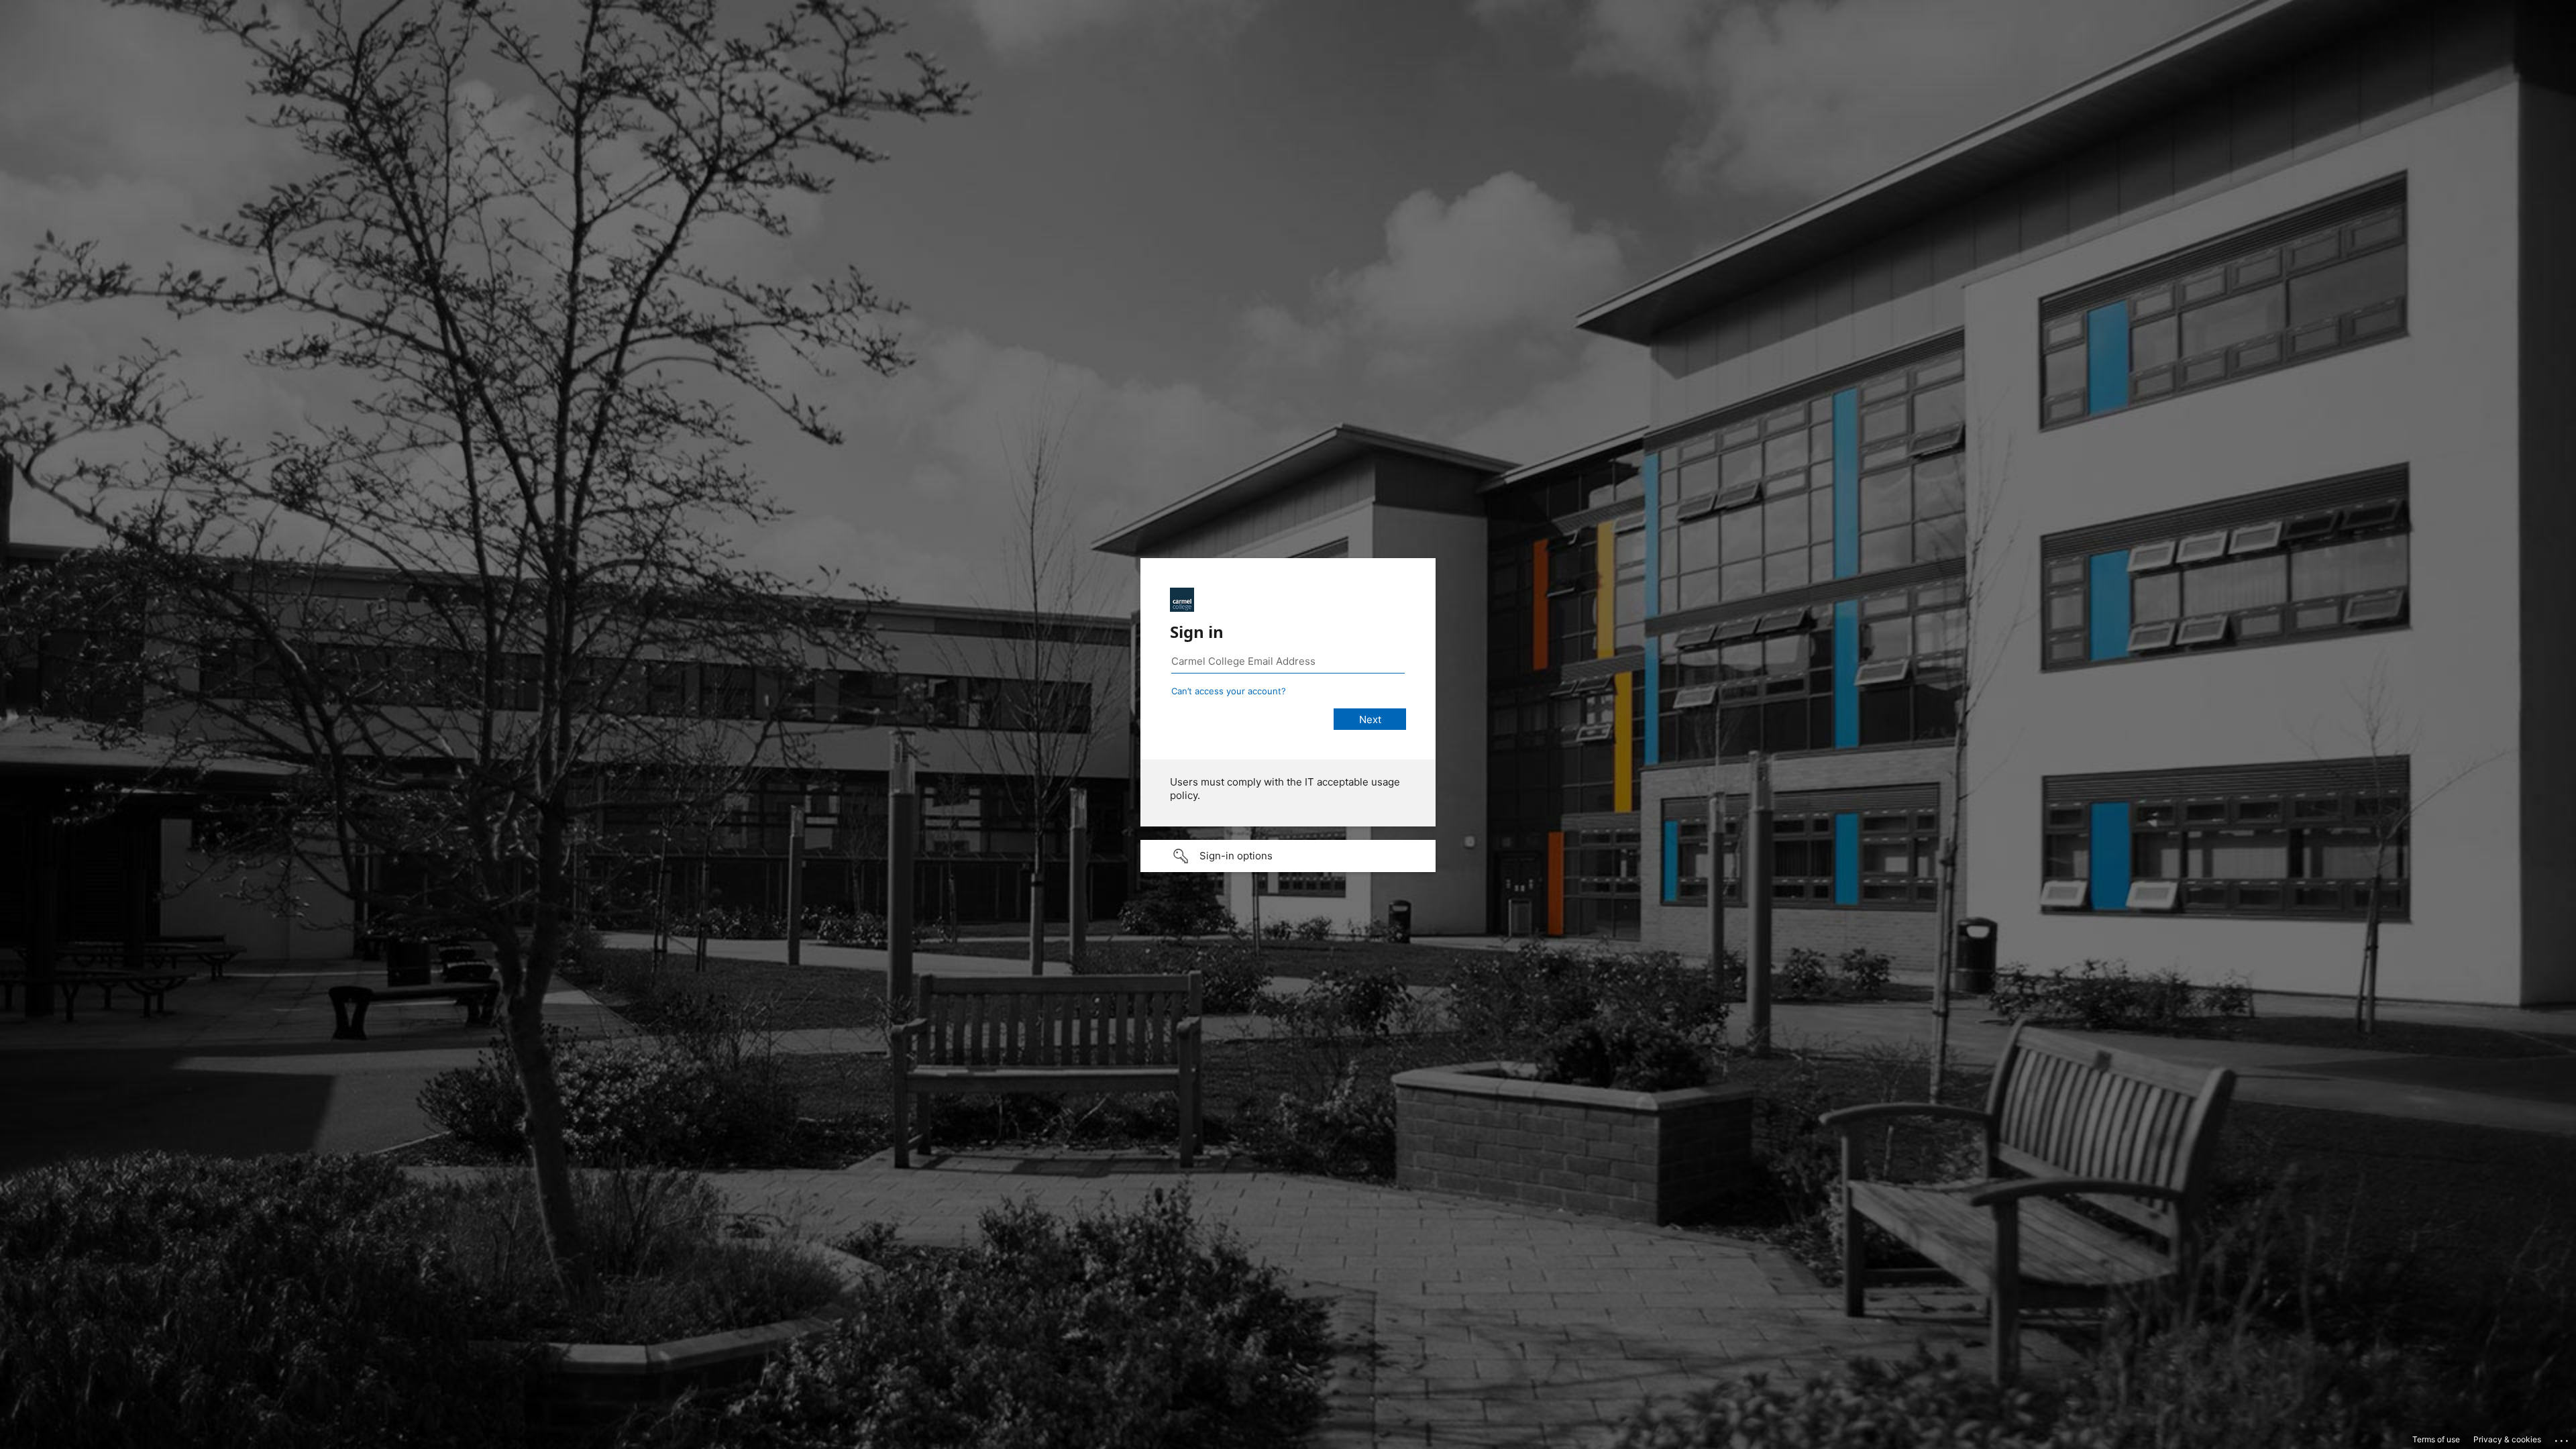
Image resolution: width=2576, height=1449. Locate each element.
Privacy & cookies (2507, 1439)
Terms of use (2436, 1439)
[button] (1288, 856)
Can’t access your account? (1229, 691)
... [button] (2563, 1438)
